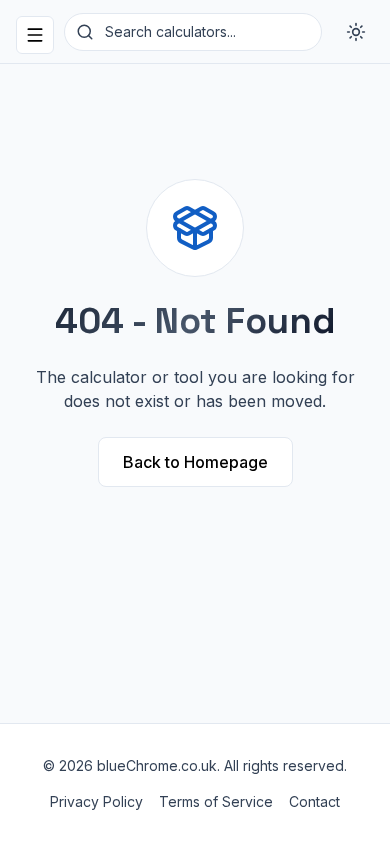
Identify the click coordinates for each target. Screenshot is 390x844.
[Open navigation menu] (35, 35)
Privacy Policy (96, 801)
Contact (314, 801)
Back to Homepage (195, 462)
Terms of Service (216, 801)
